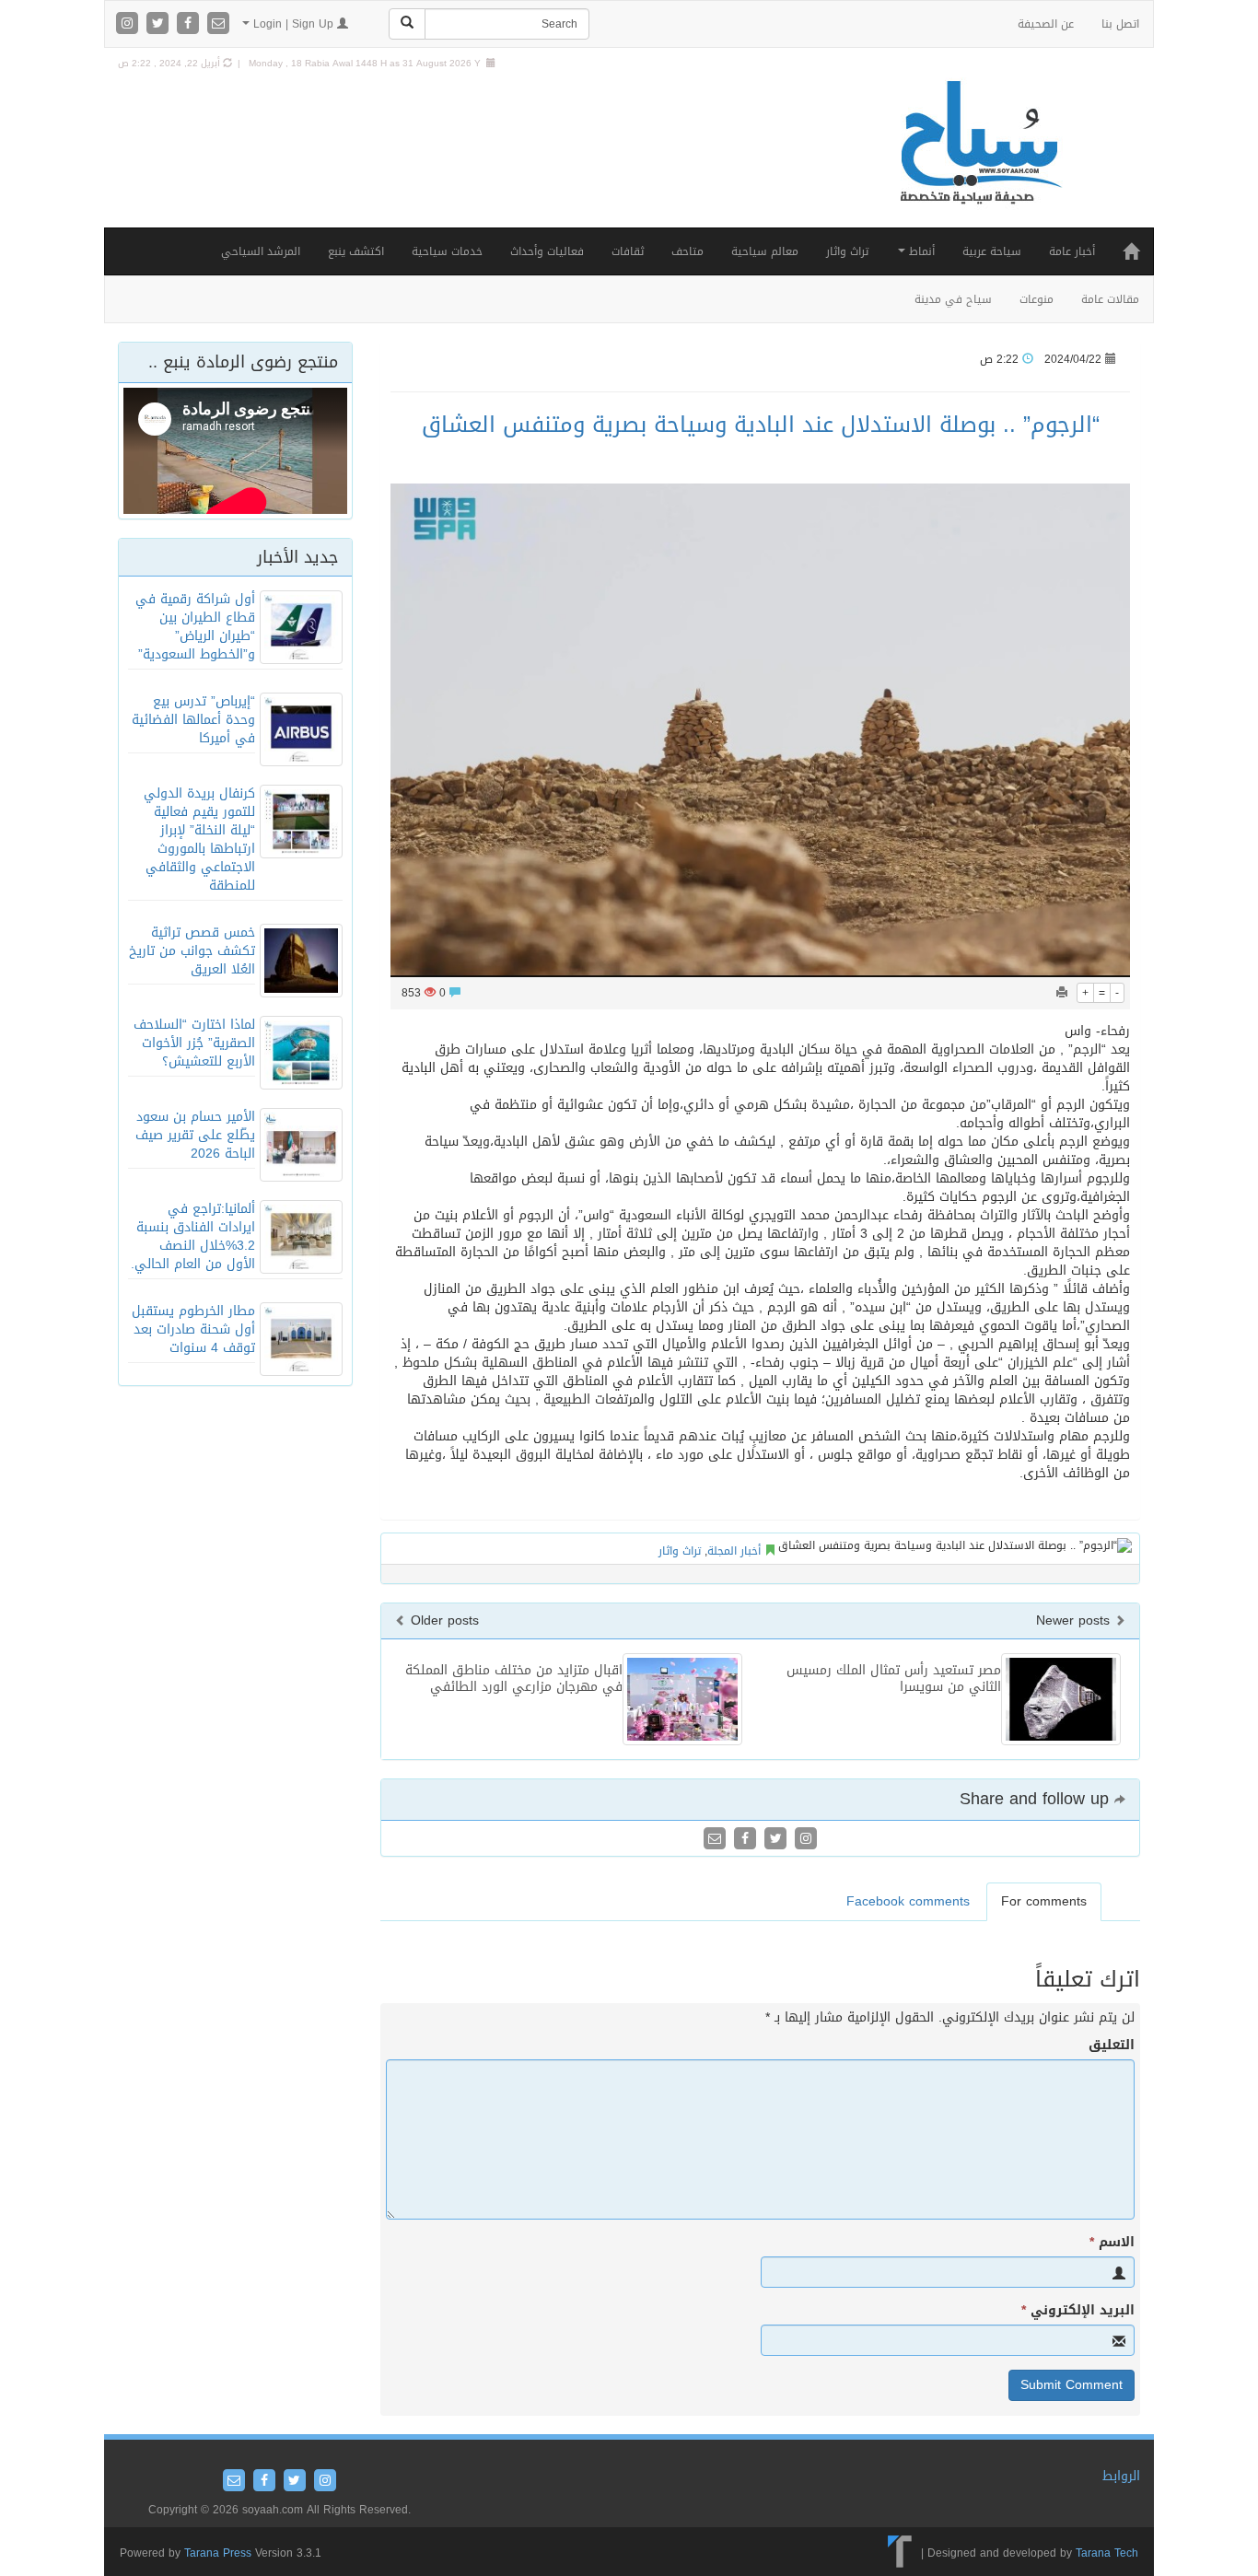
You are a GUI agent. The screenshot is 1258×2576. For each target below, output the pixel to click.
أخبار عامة (1072, 251)
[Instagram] (129, 24)
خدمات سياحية (447, 251)
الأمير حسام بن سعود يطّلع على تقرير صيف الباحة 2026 (195, 1135)
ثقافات (628, 251)
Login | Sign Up (293, 24)
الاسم (1112, 2243)
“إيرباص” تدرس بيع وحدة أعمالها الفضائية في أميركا (193, 720)
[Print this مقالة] (1062, 993)
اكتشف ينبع (356, 251)
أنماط (920, 251)
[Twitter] (160, 24)
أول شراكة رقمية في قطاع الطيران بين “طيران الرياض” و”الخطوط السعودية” (195, 627)
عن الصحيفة (1046, 24)
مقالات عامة (1110, 299)
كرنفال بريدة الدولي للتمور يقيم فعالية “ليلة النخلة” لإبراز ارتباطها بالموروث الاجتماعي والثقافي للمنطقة (199, 839)
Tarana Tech (1107, 2553)
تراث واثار (847, 251)
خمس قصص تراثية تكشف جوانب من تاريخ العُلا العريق (192, 951)
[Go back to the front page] (979, 162)
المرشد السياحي (261, 251)
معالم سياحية (765, 251)
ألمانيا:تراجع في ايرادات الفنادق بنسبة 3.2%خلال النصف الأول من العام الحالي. (193, 1236)
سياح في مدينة (953, 299)
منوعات (1037, 299)
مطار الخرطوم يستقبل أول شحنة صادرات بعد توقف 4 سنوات (193, 1329)
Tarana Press (218, 2553)
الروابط (1121, 2476)
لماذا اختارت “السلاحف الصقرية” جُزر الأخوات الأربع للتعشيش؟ (194, 1043)
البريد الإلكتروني (1078, 2311)
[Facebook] (190, 24)
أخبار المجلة (734, 1551)
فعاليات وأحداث (547, 251)
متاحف (687, 251)
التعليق (1112, 2046)
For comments (1044, 1901)
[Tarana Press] (900, 2553)
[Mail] (218, 24)
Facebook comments (908, 1901)
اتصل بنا (1120, 24)
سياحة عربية (992, 251)
